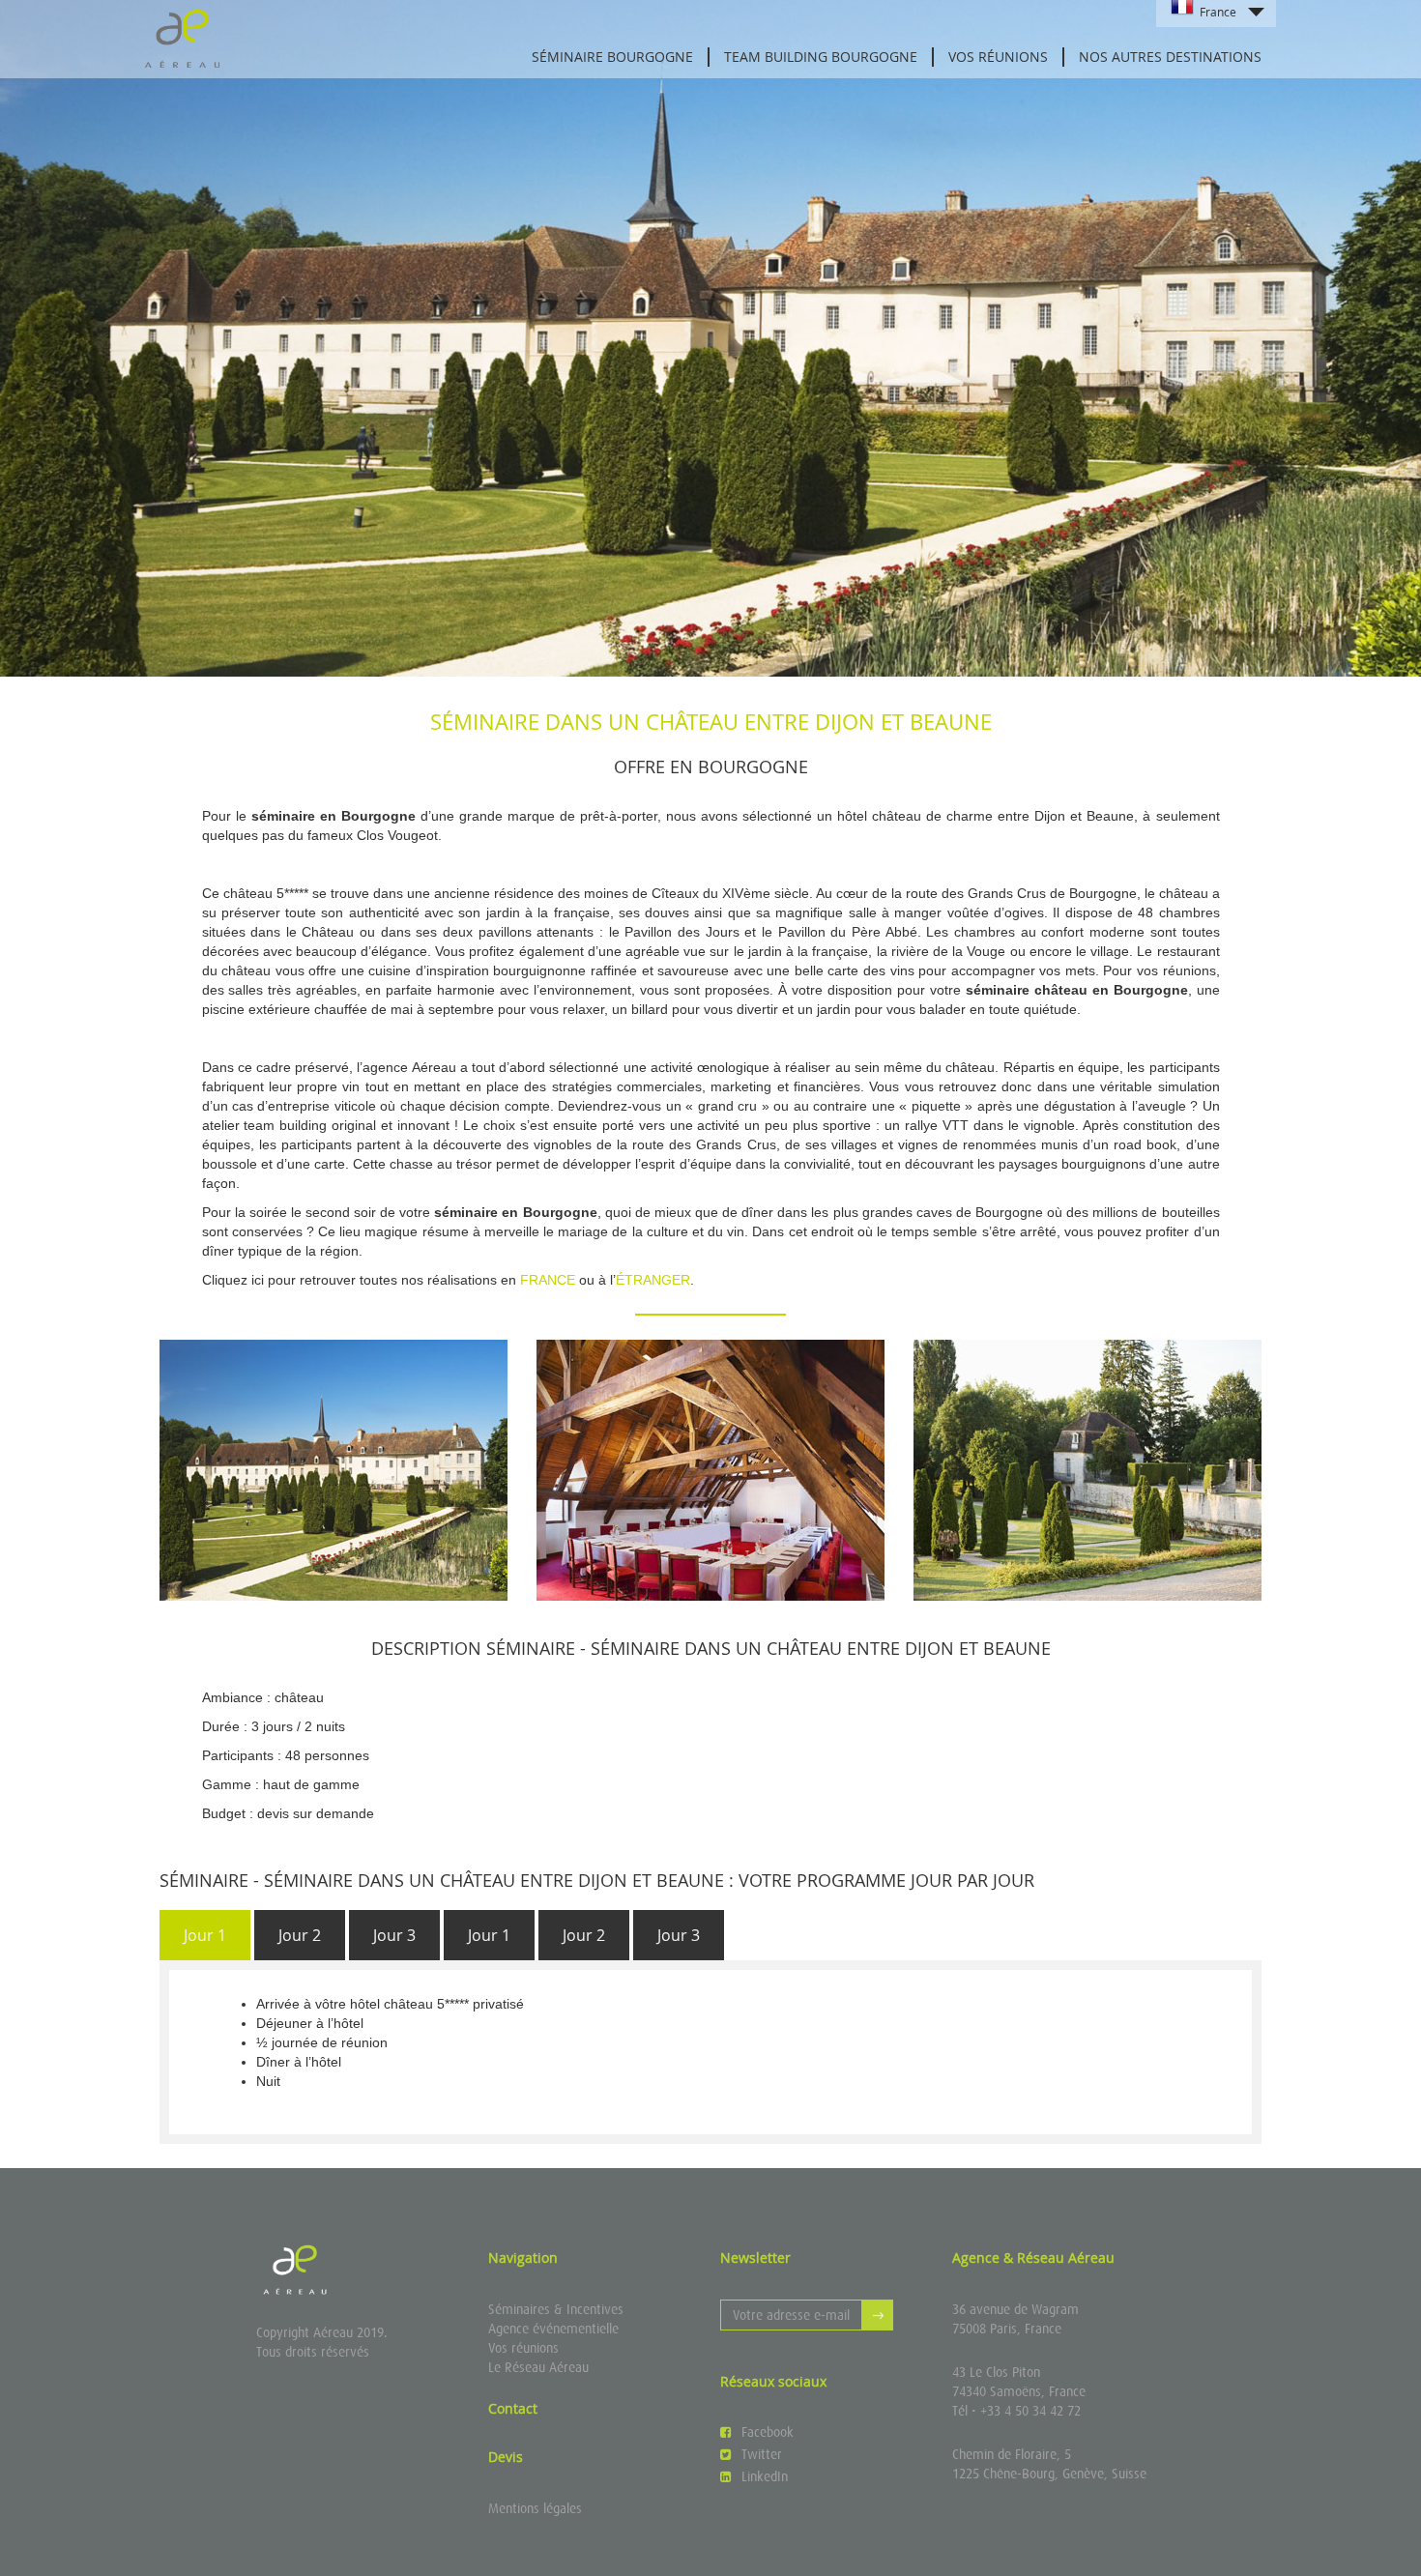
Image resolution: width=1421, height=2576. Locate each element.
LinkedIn (765, 2476)
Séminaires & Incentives (556, 2309)
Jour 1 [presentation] (205, 1935)
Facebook (768, 2432)
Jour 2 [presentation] (300, 1935)
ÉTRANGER (653, 1280)
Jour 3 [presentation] (394, 1935)
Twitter (762, 2454)
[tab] (205, 1936)
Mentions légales (535, 2508)
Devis (506, 2457)
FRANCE (548, 1280)
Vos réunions (523, 2348)
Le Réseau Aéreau (538, 2367)
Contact (513, 2408)
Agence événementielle (553, 2329)
